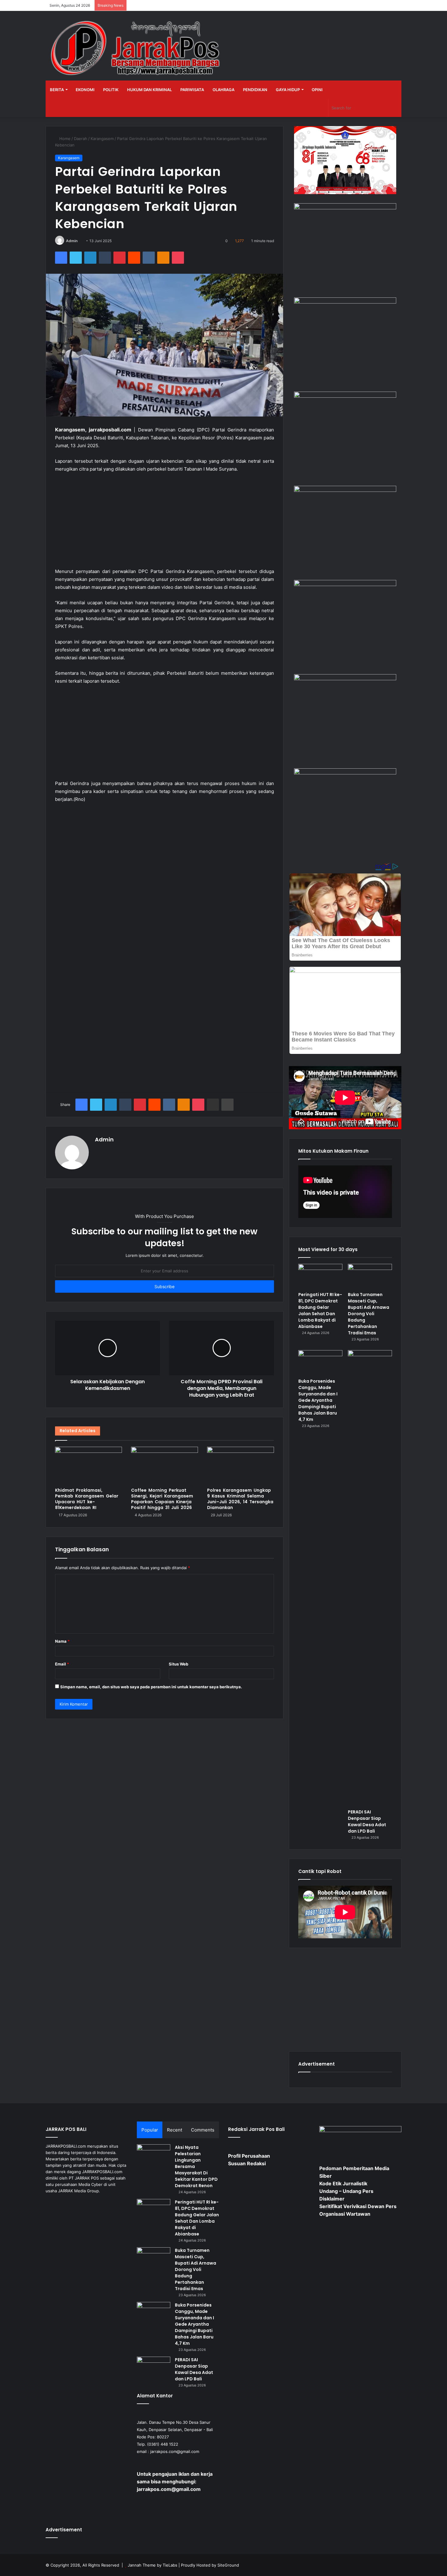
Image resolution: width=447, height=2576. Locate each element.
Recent (175, 2130)
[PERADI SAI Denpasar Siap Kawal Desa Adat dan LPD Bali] (370, 1578)
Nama (62, 1641)
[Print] (227, 1105)
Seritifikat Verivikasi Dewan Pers (358, 2206)
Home (64, 139)
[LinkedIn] (90, 258)
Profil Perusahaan (249, 2156)
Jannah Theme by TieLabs (152, 2565)
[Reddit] (134, 258)
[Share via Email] (213, 1105)
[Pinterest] (120, 258)
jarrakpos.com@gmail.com (175, 2451)
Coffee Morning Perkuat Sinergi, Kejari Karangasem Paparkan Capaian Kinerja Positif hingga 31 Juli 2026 (162, 1499)
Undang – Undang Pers (346, 2191)
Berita (57, 90)
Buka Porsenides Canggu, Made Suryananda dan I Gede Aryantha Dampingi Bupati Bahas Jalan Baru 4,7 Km (318, 1400)
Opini (317, 90)
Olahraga (223, 90)
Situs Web (178, 1664)
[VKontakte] (149, 258)
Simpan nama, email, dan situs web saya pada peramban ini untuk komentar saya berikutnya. (151, 1687)
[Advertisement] (165, 523)
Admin (72, 241)
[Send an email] (80, 241)
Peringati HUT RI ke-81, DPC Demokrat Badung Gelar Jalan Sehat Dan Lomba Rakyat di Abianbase (320, 1310)
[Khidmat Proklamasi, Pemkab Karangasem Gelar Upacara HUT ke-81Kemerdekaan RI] (88, 1466)
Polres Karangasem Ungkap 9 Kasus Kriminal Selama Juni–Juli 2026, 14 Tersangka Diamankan (240, 1499)
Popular (150, 2130)
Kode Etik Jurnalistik (343, 2183)
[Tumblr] (105, 258)
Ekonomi (85, 90)
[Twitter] (76, 258)
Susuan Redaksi (247, 2163)
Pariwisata (192, 90)
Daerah (81, 139)
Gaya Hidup (288, 90)
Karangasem (102, 139)
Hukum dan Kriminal (149, 90)
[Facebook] (61, 258)
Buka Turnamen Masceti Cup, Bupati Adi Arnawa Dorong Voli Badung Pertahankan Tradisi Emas (369, 1314)
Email (62, 1664)
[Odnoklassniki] (163, 258)
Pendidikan (255, 90)
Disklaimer (332, 2199)
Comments (203, 2130)
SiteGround (228, 2565)
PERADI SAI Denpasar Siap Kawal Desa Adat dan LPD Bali (367, 1821)
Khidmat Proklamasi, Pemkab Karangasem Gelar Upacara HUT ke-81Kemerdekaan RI (87, 1499)
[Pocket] (178, 258)
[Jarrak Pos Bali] (137, 49)
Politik (111, 90)
